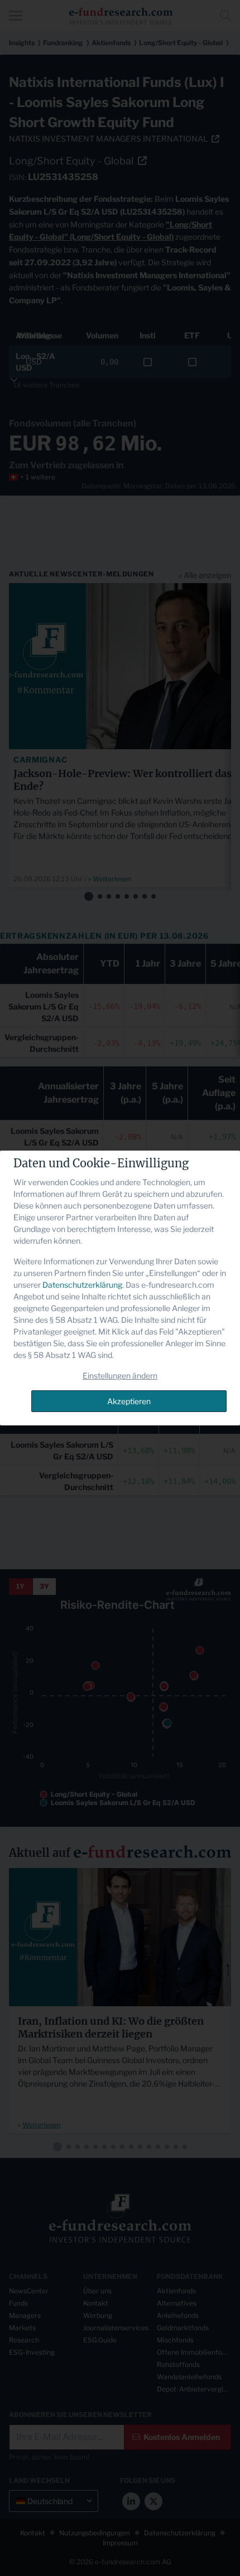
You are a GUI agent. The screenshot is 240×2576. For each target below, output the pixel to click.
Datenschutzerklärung (82, 1285)
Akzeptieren (129, 1401)
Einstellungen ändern (120, 1376)
